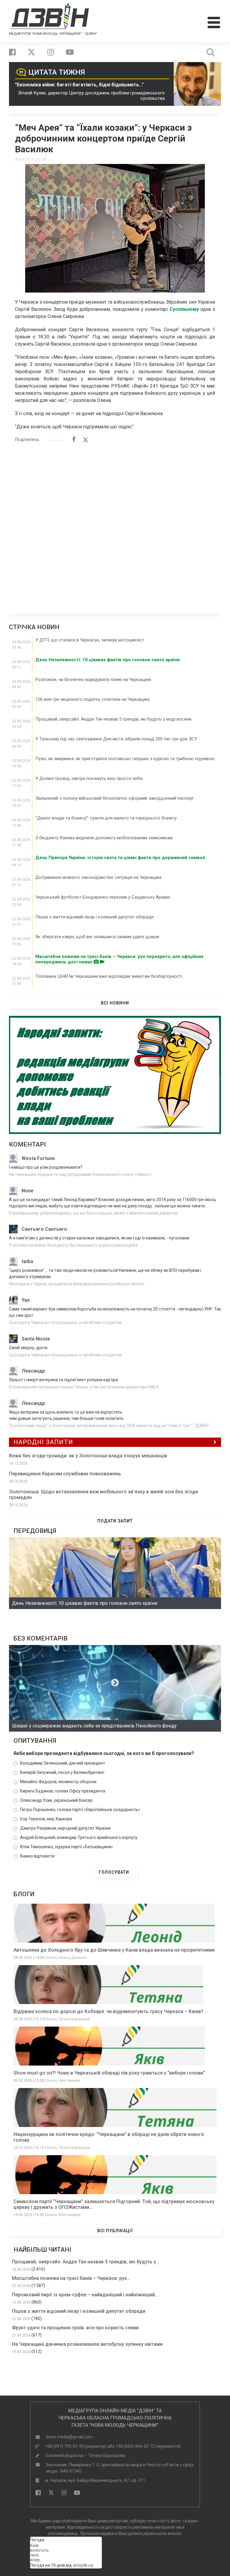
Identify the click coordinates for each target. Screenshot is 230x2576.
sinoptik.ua (83, 2565)
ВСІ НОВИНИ (115, 1003)
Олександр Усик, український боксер (56, 1800)
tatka (27, 1261)
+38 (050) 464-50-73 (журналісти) (148, 2446)
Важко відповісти (37, 1856)
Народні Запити (43, 1442)
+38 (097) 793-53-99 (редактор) (76, 2446)
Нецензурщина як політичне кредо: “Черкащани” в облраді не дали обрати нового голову (109, 2137)
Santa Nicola (36, 1339)
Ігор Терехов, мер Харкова (46, 1819)
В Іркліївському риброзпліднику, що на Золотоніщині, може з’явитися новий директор (93, 1213)
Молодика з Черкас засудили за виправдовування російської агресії (77, 1284)
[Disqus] (115, 525)
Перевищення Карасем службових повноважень (65, 1474)
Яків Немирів (69, 2081)
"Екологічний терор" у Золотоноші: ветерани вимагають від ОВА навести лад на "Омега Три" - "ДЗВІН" (109, 1426)
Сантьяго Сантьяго (44, 1229)
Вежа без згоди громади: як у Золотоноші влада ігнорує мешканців (88, 1456)
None (28, 1191)
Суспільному (184, 309)
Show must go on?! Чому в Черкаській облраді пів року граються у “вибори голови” (109, 2073)
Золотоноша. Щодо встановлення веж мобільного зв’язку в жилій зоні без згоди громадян (103, 1495)
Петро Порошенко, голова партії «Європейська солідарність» (80, 1810)
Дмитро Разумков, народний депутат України (65, 1828)
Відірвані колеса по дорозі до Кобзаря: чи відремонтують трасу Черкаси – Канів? (108, 2011)
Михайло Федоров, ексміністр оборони (58, 1782)
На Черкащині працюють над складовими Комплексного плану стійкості (80, 1174)
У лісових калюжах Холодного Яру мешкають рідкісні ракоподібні (73, 1245)
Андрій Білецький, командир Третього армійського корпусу (79, 1837)
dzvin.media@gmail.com (69, 2437)
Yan (26, 1300)
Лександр (33, 1371)
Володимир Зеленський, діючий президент (63, 1763)
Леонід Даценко (72, 1958)
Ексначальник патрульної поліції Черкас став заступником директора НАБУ (84, 1387)
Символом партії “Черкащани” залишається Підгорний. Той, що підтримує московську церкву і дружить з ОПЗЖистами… (114, 2204)
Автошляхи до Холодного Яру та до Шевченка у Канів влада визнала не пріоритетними (114, 1950)
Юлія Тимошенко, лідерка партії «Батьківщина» (66, 1847)
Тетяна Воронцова (74, 2019)
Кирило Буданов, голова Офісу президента (63, 1791)
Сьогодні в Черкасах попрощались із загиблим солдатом (65, 1322)
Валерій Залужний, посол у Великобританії (62, 1772)
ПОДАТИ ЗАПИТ (115, 1521)
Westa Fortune (38, 1158)
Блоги (52, 1958)
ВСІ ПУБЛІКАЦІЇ (115, 2231)
